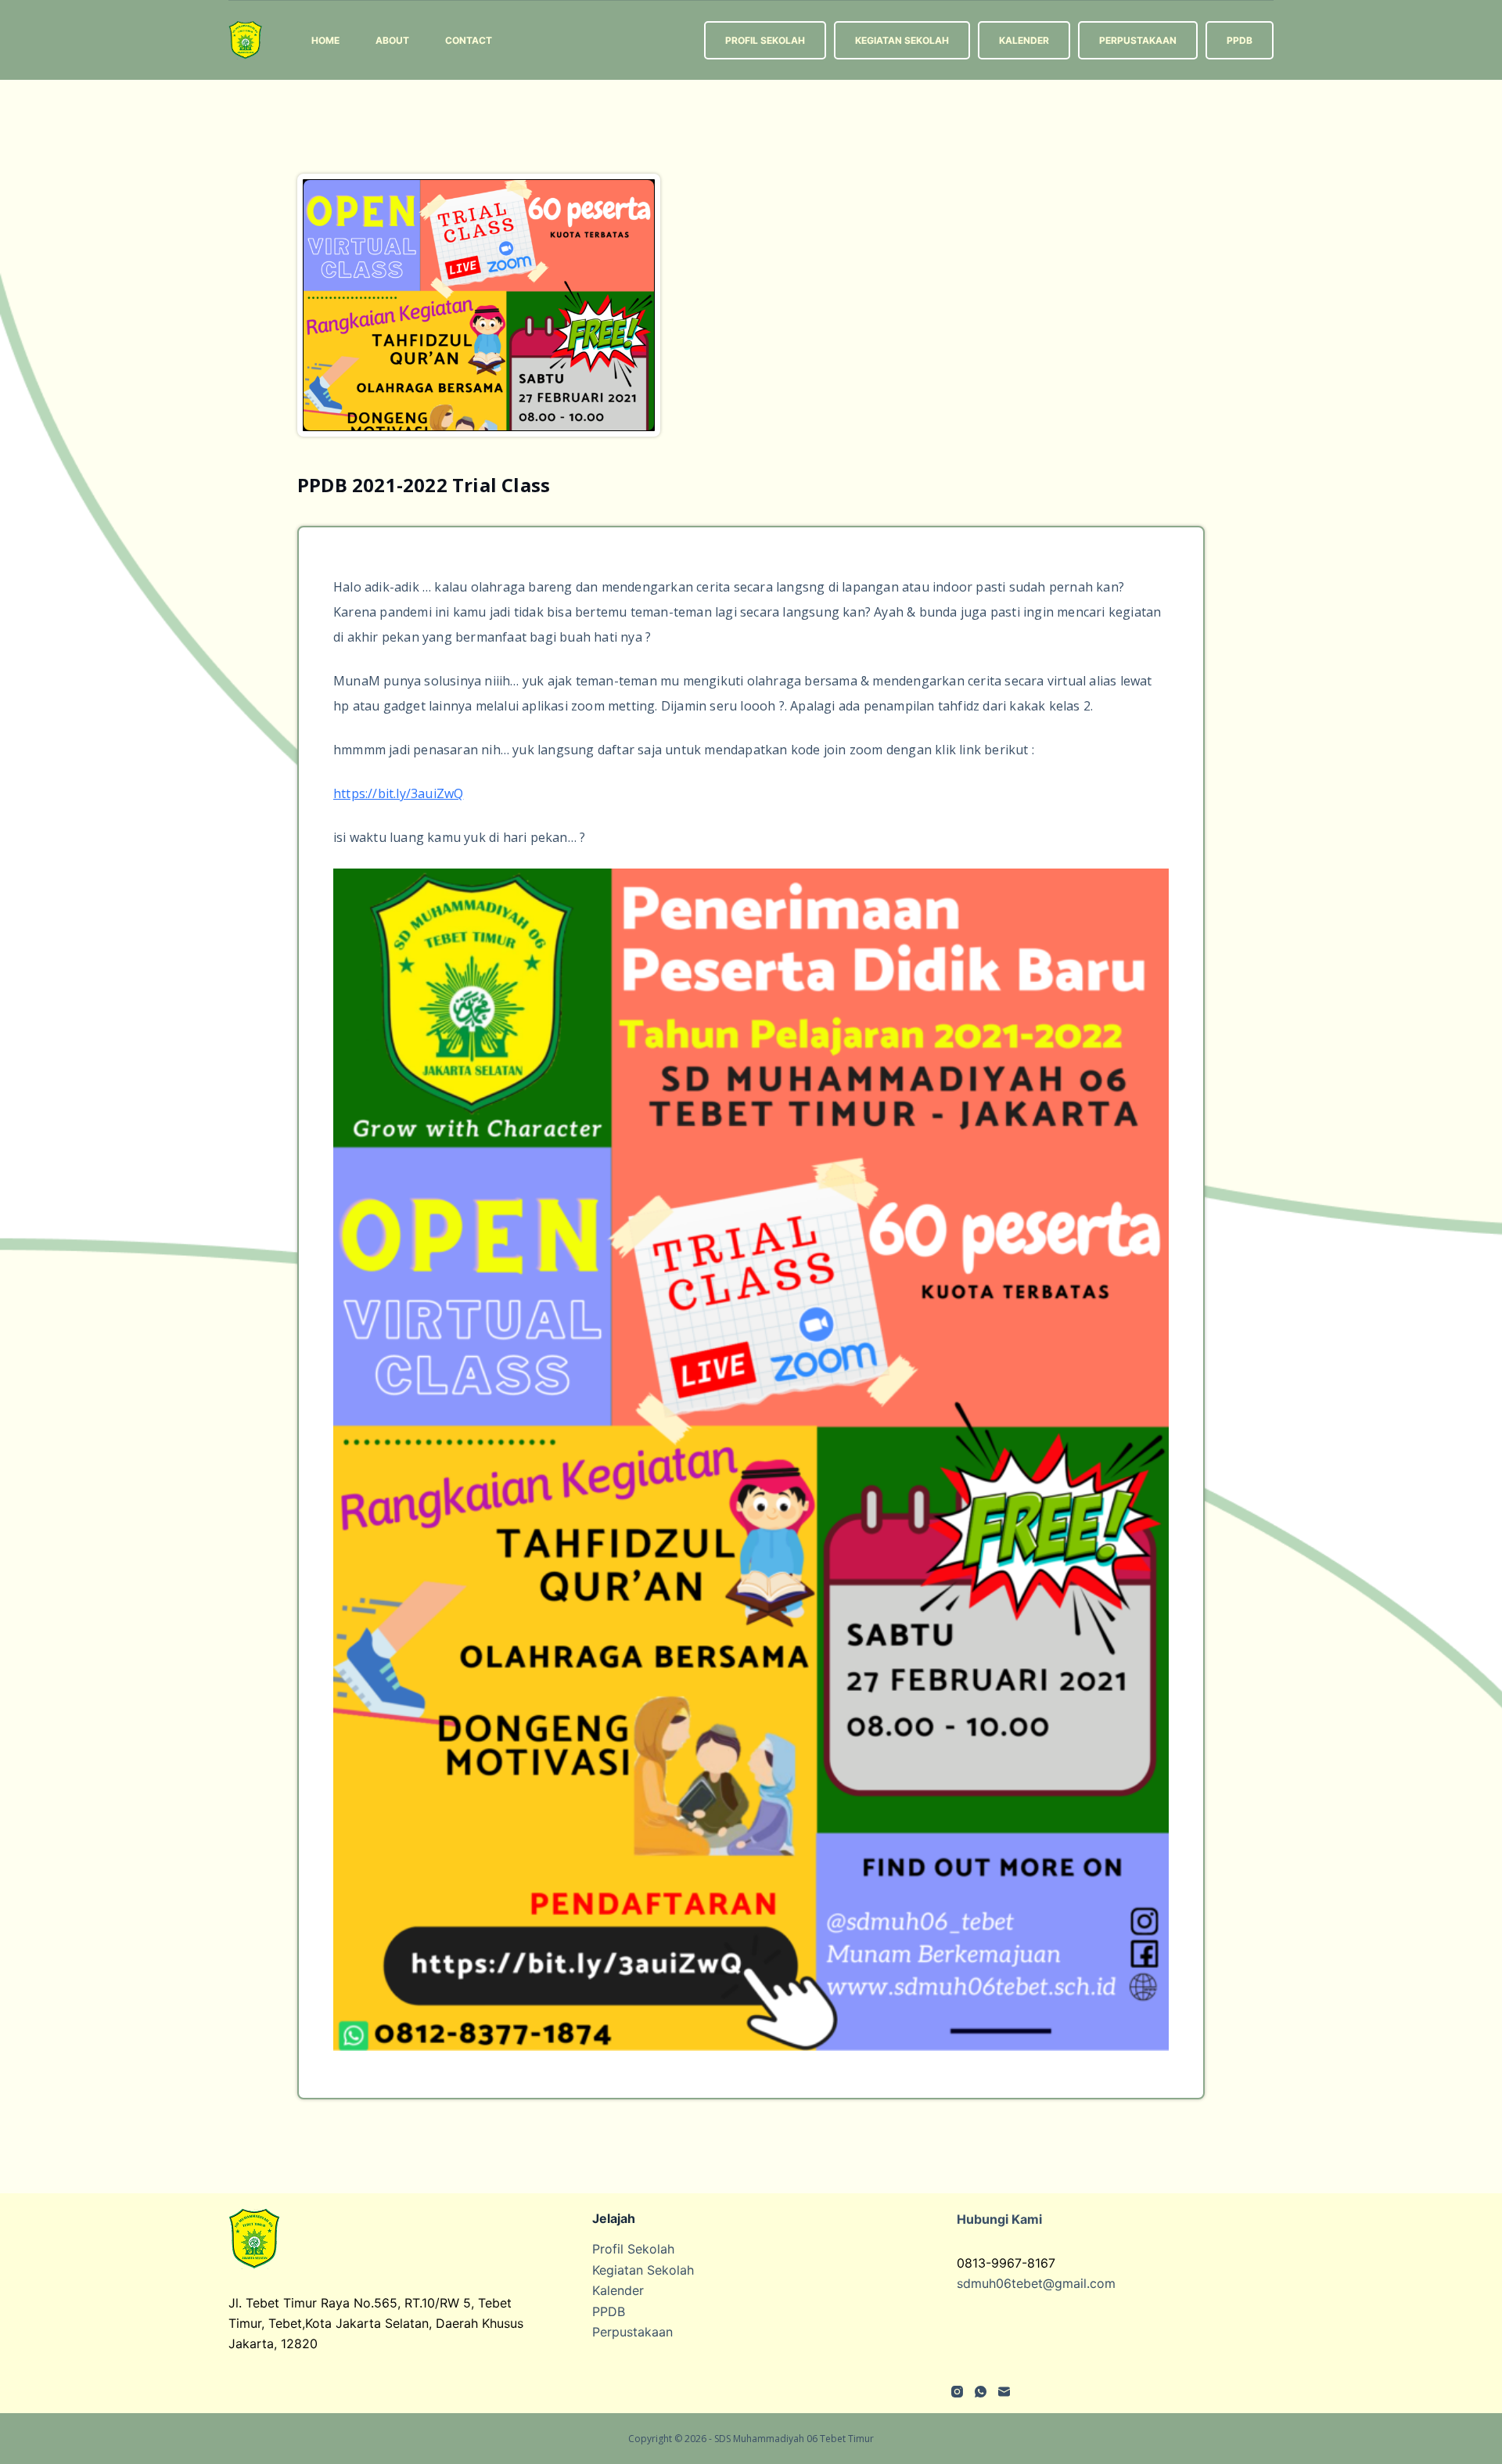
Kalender (1024, 40)
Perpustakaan (1138, 40)
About (392, 40)
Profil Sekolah (765, 40)
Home (325, 40)
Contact (469, 40)
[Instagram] (957, 2392)
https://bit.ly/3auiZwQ (398, 793)
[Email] (1004, 2392)
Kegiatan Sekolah (902, 40)
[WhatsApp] (981, 2392)
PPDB (1240, 40)
